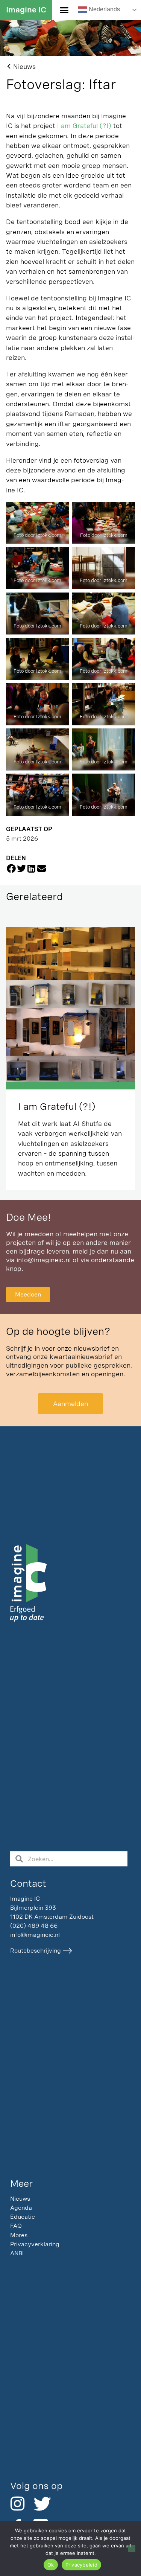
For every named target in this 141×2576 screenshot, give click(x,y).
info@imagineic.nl (44, 1260)
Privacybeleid (81, 2565)
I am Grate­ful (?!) (84, 126)
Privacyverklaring (35, 2244)
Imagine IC (26, 10)
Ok (51, 2565)
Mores (19, 2235)
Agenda (21, 2208)
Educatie (23, 2217)
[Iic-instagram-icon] (17, 2504)
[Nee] (132, 2549)
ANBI (17, 2253)
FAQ (16, 2226)
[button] (64, 10)
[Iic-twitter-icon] (41, 2504)
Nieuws (20, 2199)
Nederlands (104, 10)
